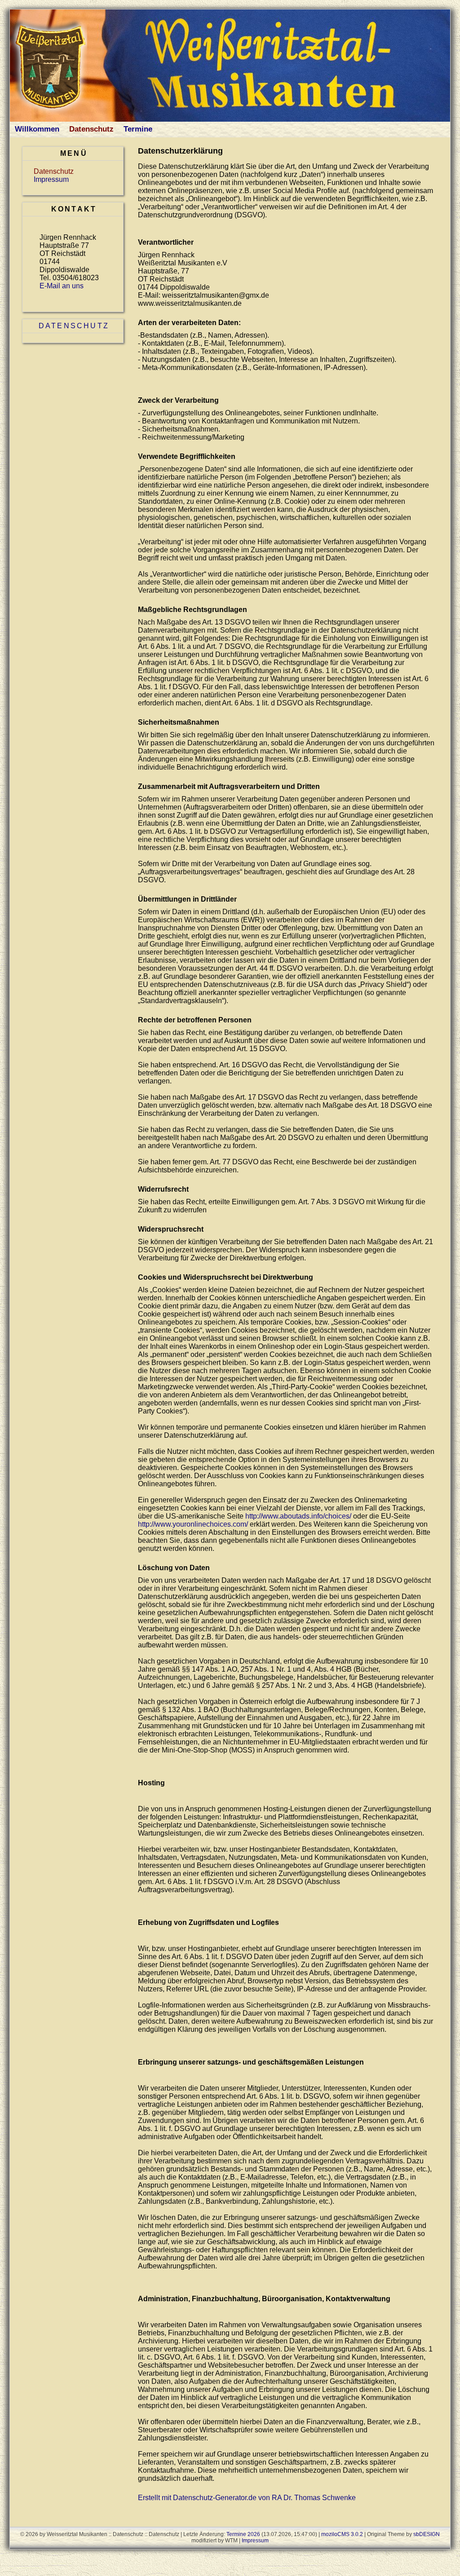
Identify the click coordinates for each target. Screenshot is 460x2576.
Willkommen (37, 129)
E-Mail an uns (62, 286)
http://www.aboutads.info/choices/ (298, 1516)
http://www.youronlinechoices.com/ (193, 1524)
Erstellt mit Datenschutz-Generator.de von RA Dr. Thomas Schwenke (247, 2498)
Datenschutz (91, 129)
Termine (138, 129)
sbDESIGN (427, 2534)
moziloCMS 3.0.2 (342, 2534)
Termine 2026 (243, 2534)
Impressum (51, 179)
